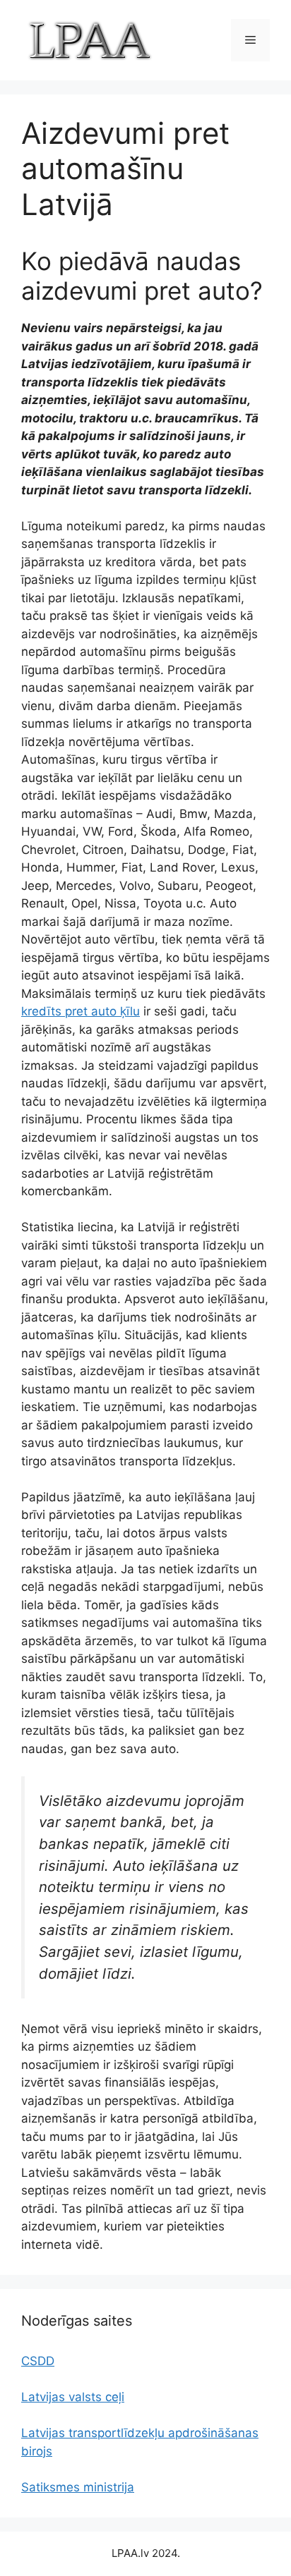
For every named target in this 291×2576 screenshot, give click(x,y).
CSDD (38, 2361)
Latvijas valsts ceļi (73, 2397)
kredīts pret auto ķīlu (81, 1011)
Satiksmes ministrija (78, 2487)
